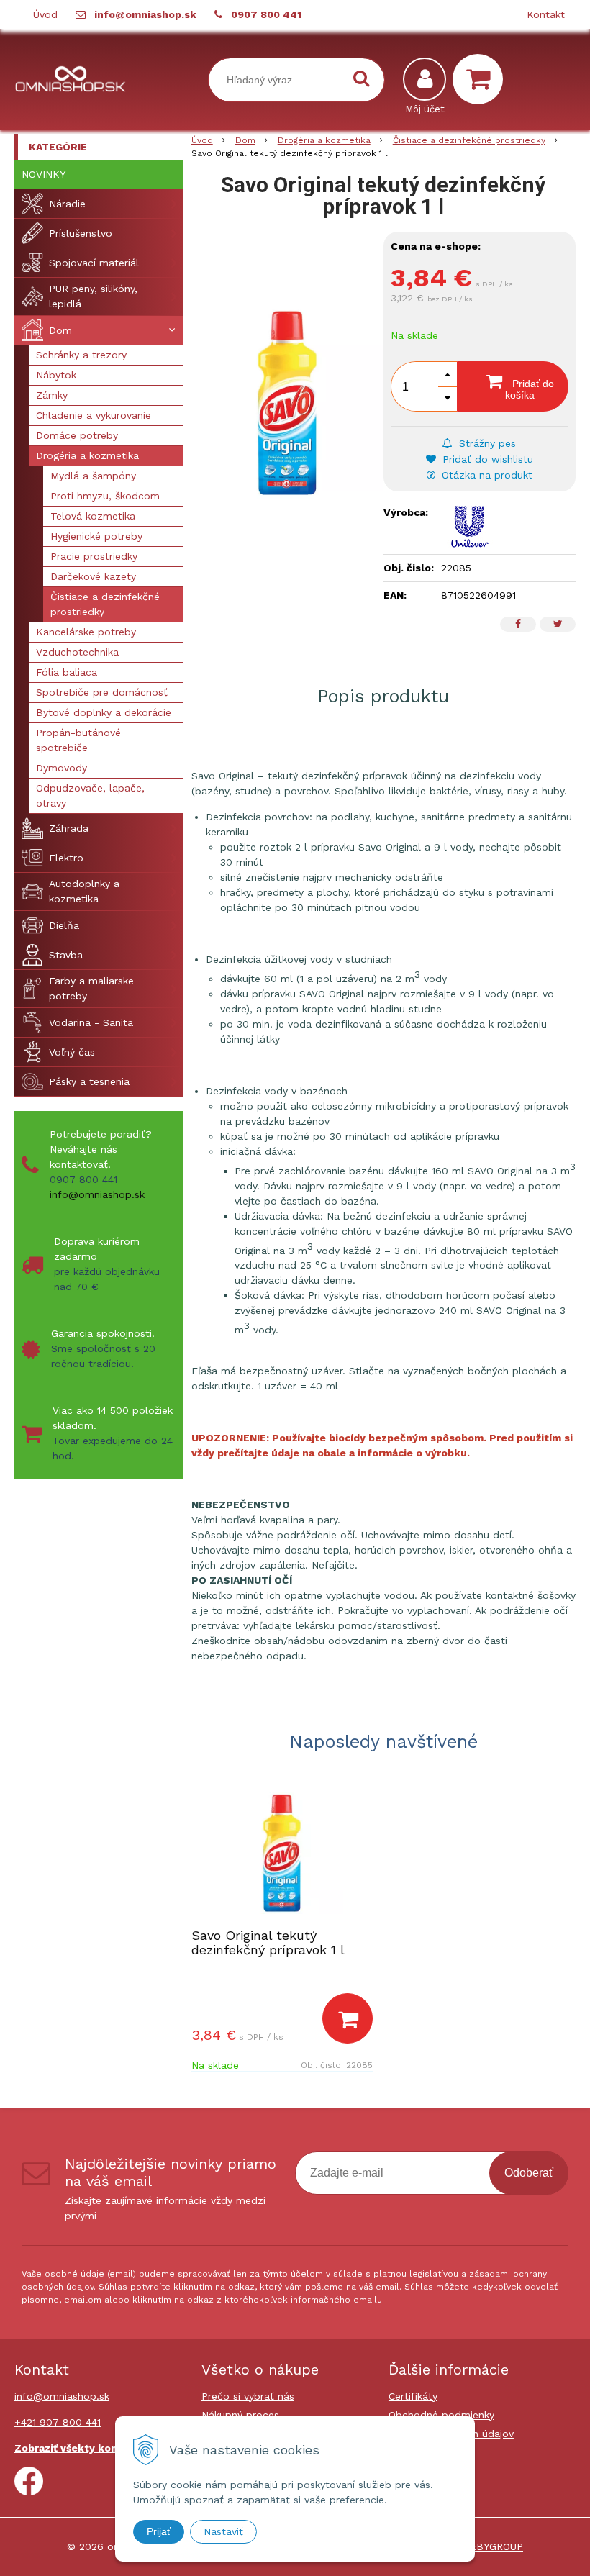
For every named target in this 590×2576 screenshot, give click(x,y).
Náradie (67, 204)
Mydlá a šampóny (93, 476)
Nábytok (56, 375)
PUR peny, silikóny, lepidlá (93, 296)
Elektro (66, 858)
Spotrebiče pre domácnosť (102, 692)
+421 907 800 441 (58, 2422)
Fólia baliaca (67, 672)
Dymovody (62, 768)
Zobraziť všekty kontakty (80, 2448)
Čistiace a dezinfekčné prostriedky (469, 140)
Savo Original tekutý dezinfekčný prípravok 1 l (268, 1942)
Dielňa (64, 925)
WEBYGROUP (492, 2546)
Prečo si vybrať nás (248, 2396)
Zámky (52, 395)
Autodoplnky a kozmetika (84, 891)
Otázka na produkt (485, 475)
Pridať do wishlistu (486, 459)
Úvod (45, 14)
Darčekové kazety (93, 576)
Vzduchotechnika (77, 652)
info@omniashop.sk (145, 14)
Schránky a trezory (81, 355)
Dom (245, 140)
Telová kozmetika (93, 516)
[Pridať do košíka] (348, 2018)
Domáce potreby (77, 435)
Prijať (159, 2531)
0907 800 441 (266, 14)
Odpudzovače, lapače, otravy (90, 795)
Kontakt (546, 14)
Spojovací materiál (94, 263)
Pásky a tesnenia (89, 1081)
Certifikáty (413, 2396)
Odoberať (529, 2173)
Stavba (66, 955)
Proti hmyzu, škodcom (105, 496)
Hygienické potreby (96, 536)
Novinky (44, 174)
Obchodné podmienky (441, 2415)
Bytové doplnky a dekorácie (104, 712)
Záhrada (69, 828)
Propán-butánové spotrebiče (78, 740)
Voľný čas (72, 1052)
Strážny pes (486, 443)
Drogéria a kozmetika (324, 140)
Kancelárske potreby (86, 632)
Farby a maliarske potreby (91, 988)
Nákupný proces (240, 2415)
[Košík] (481, 79)
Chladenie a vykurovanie (94, 415)
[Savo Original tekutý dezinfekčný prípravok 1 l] (287, 403)
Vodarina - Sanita (91, 1022)
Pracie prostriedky (94, 556)
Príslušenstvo (81, 233)
